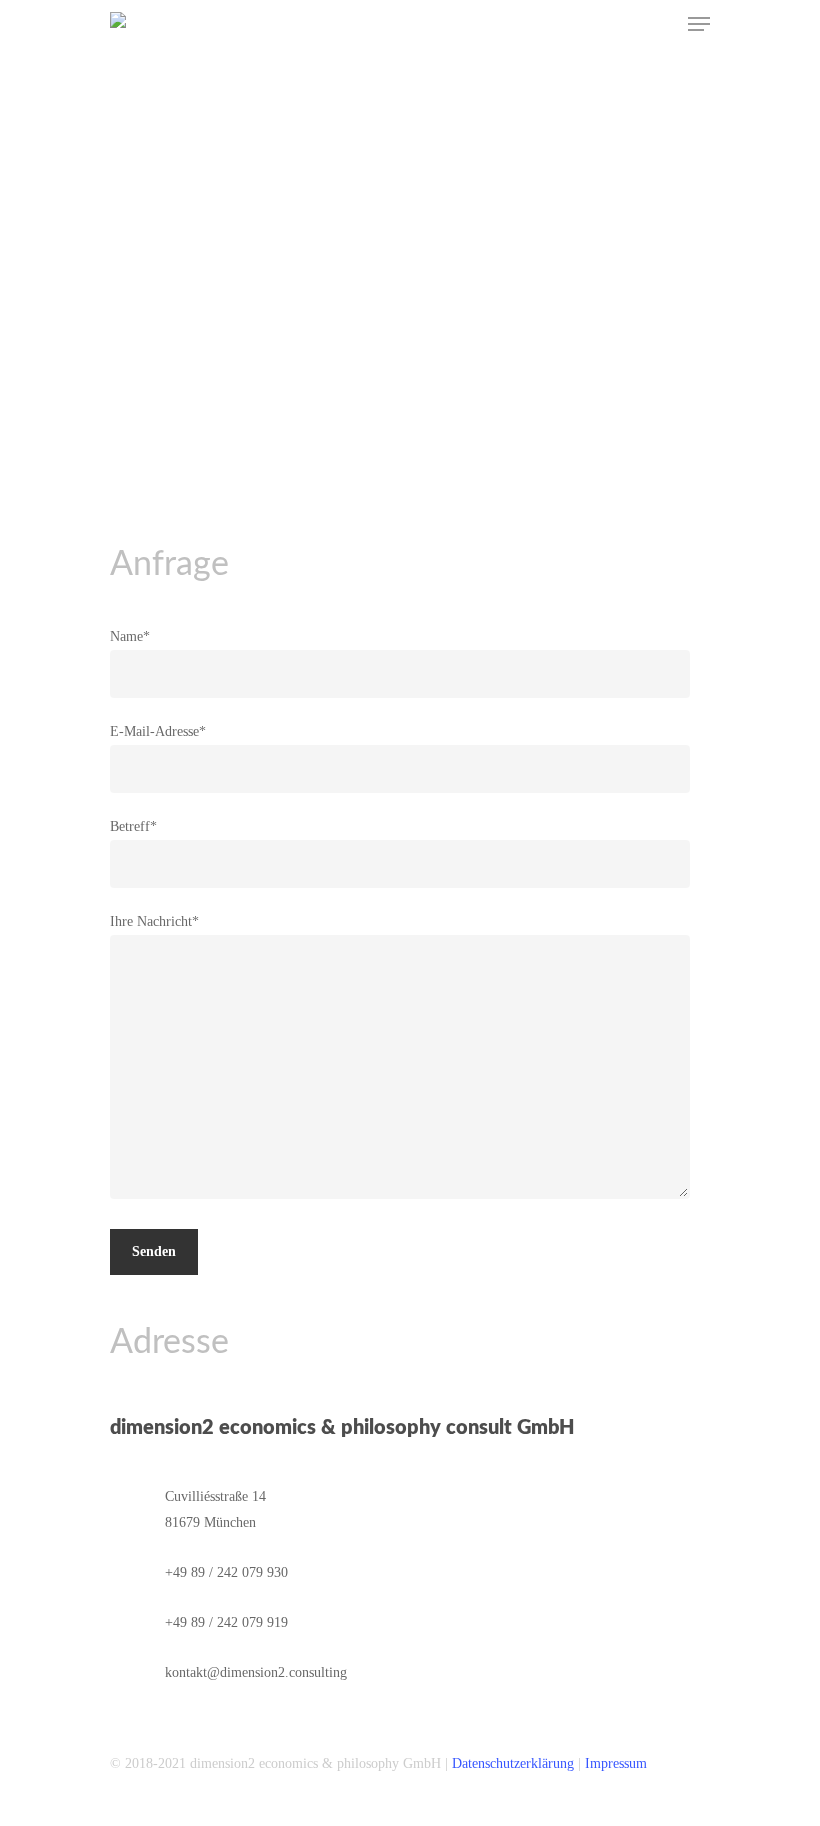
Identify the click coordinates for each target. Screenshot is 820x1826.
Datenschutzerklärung (513, 1763)
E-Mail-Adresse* (158, 731)
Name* (130, 636)
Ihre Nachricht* (154, 921)
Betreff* (133, 826)
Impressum (616, 1763)
